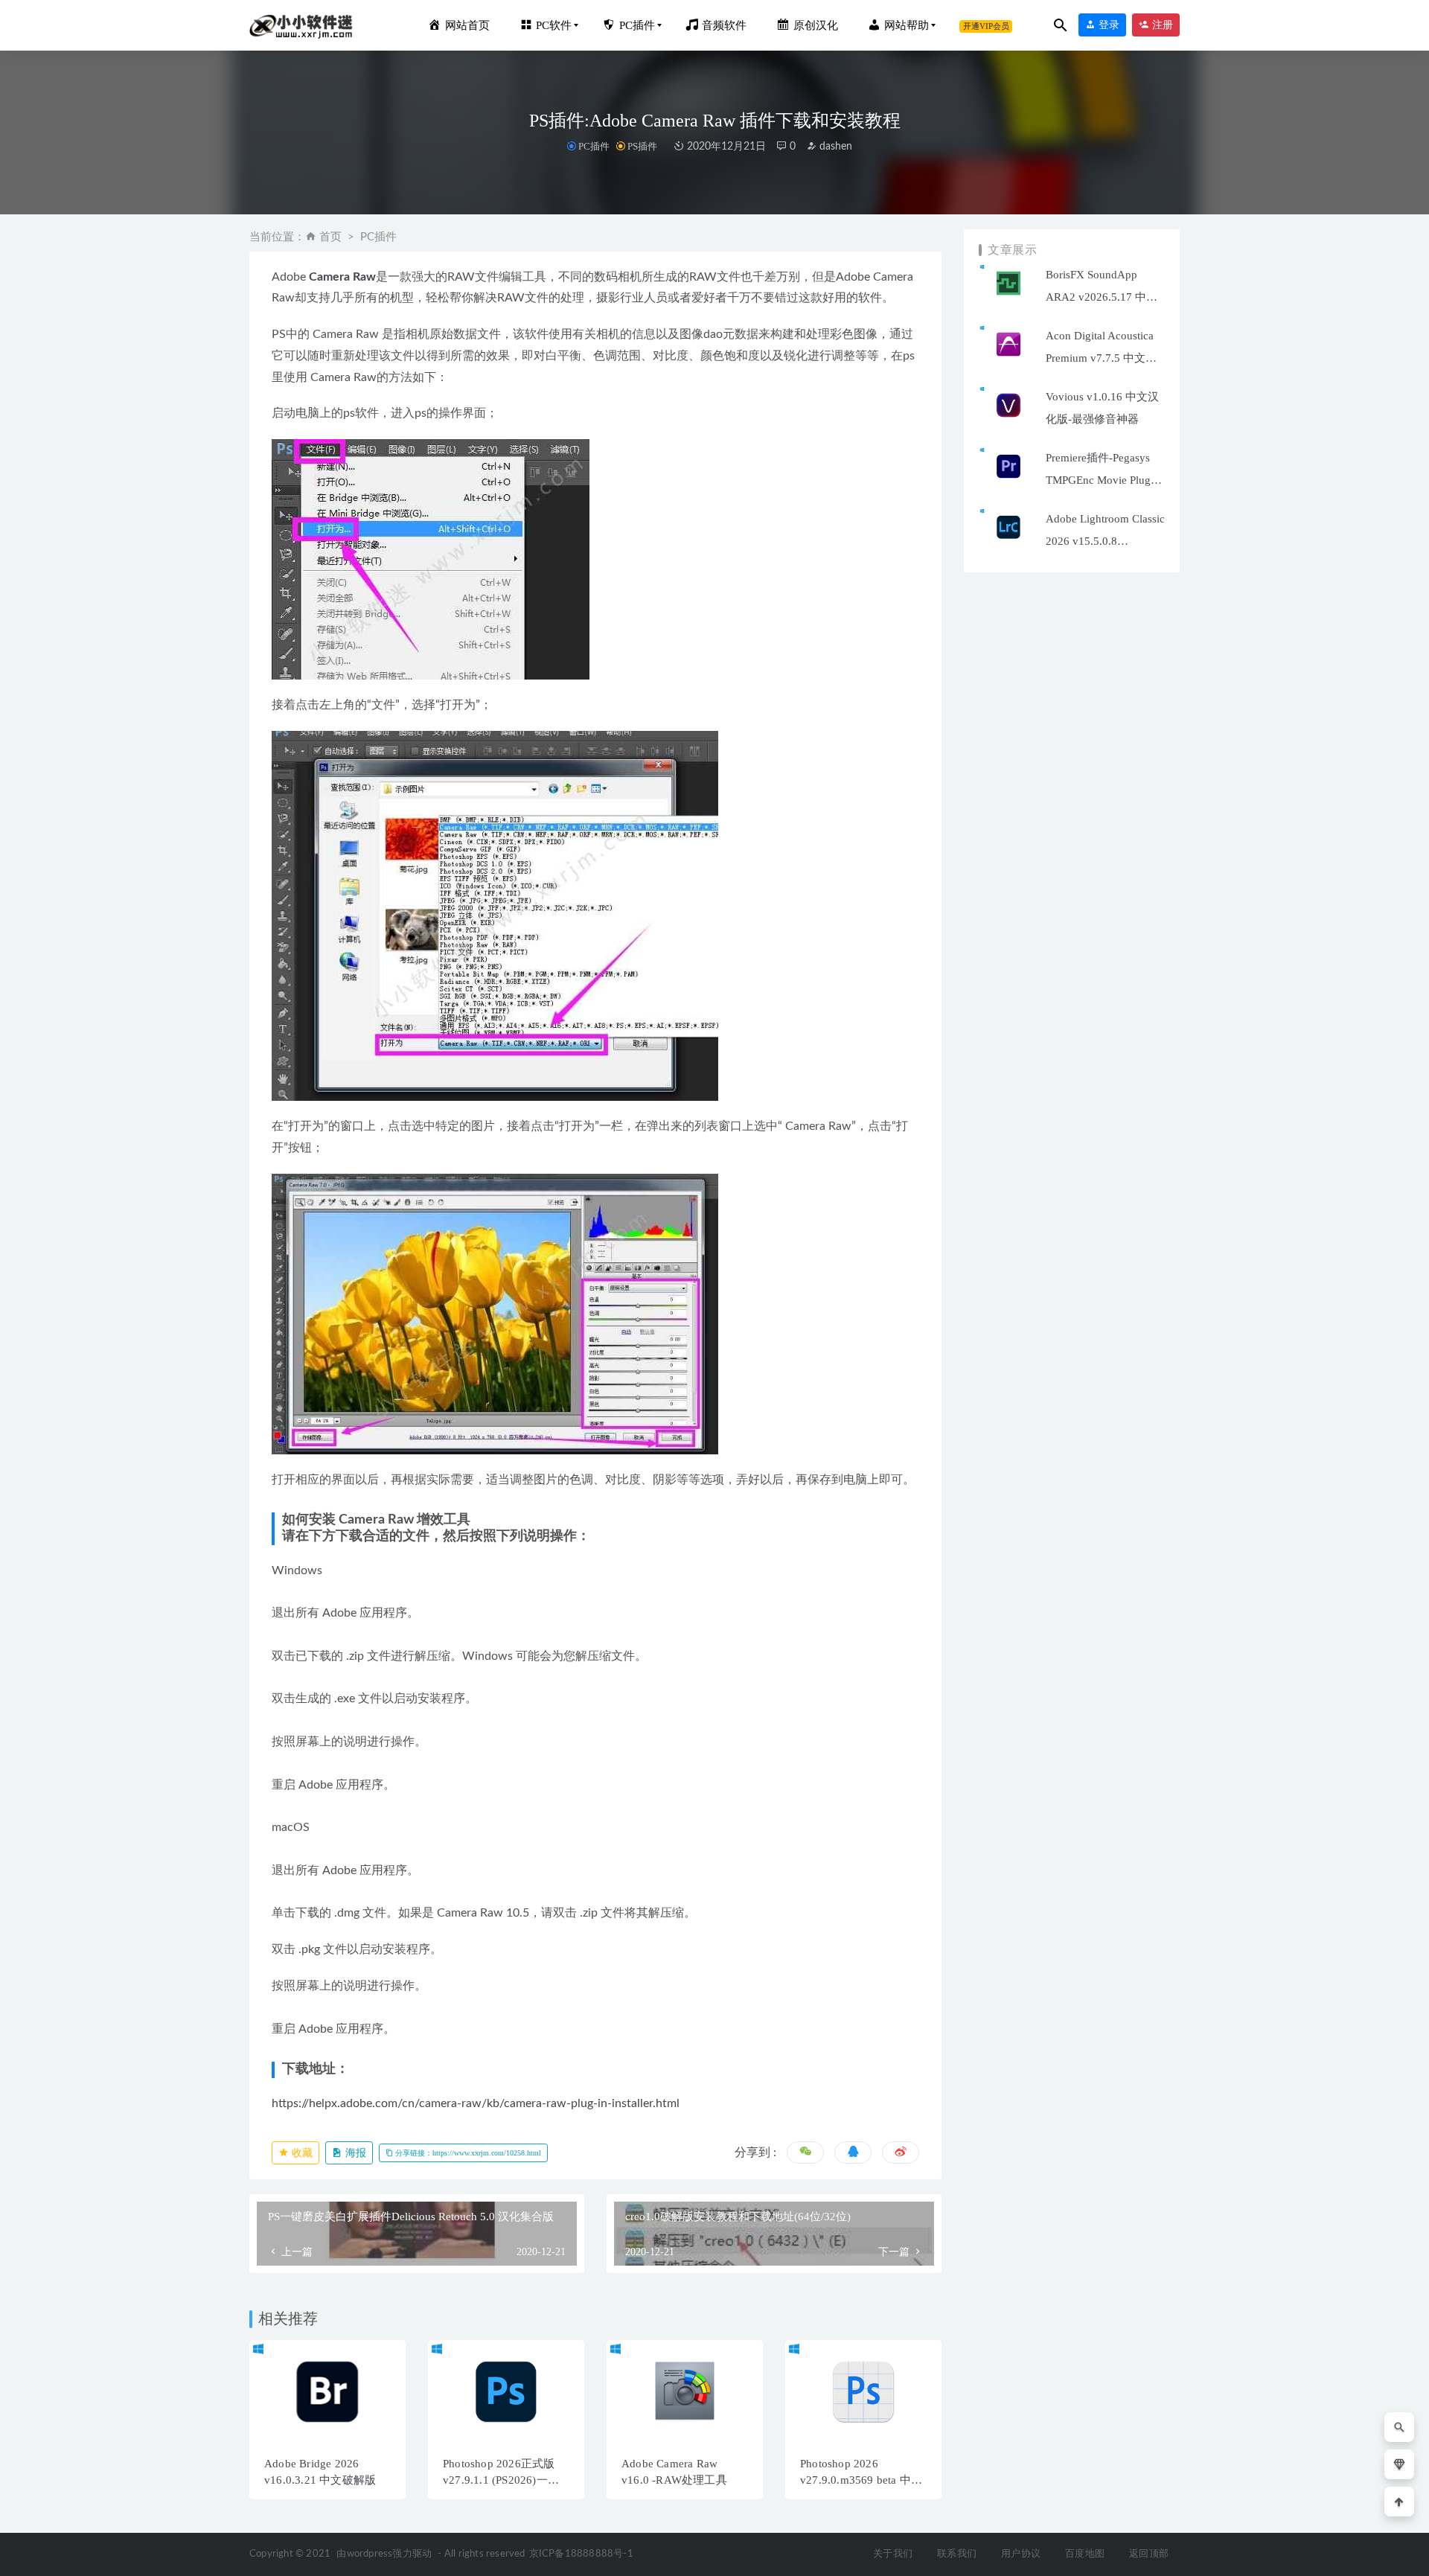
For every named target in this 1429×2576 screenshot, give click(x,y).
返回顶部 (1149, 2554)
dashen (834, 147)
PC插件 (594, 146)
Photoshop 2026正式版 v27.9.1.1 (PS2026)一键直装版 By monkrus (501, 2480)
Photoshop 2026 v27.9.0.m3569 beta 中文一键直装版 (861, 2480)
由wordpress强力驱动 (384, 2554)
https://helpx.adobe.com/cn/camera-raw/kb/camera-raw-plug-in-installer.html (476, 2103)
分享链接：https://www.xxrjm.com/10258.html (467, 2153)
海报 (354, 2153)
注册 (1161, 25)
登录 (1107, 25)
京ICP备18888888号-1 (581, 2554)
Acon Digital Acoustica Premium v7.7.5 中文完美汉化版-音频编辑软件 (1103, 358)
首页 (330, 237)
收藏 (301, 2153)
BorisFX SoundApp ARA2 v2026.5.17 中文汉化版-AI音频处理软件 (1104, 297)
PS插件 (642, 146)
